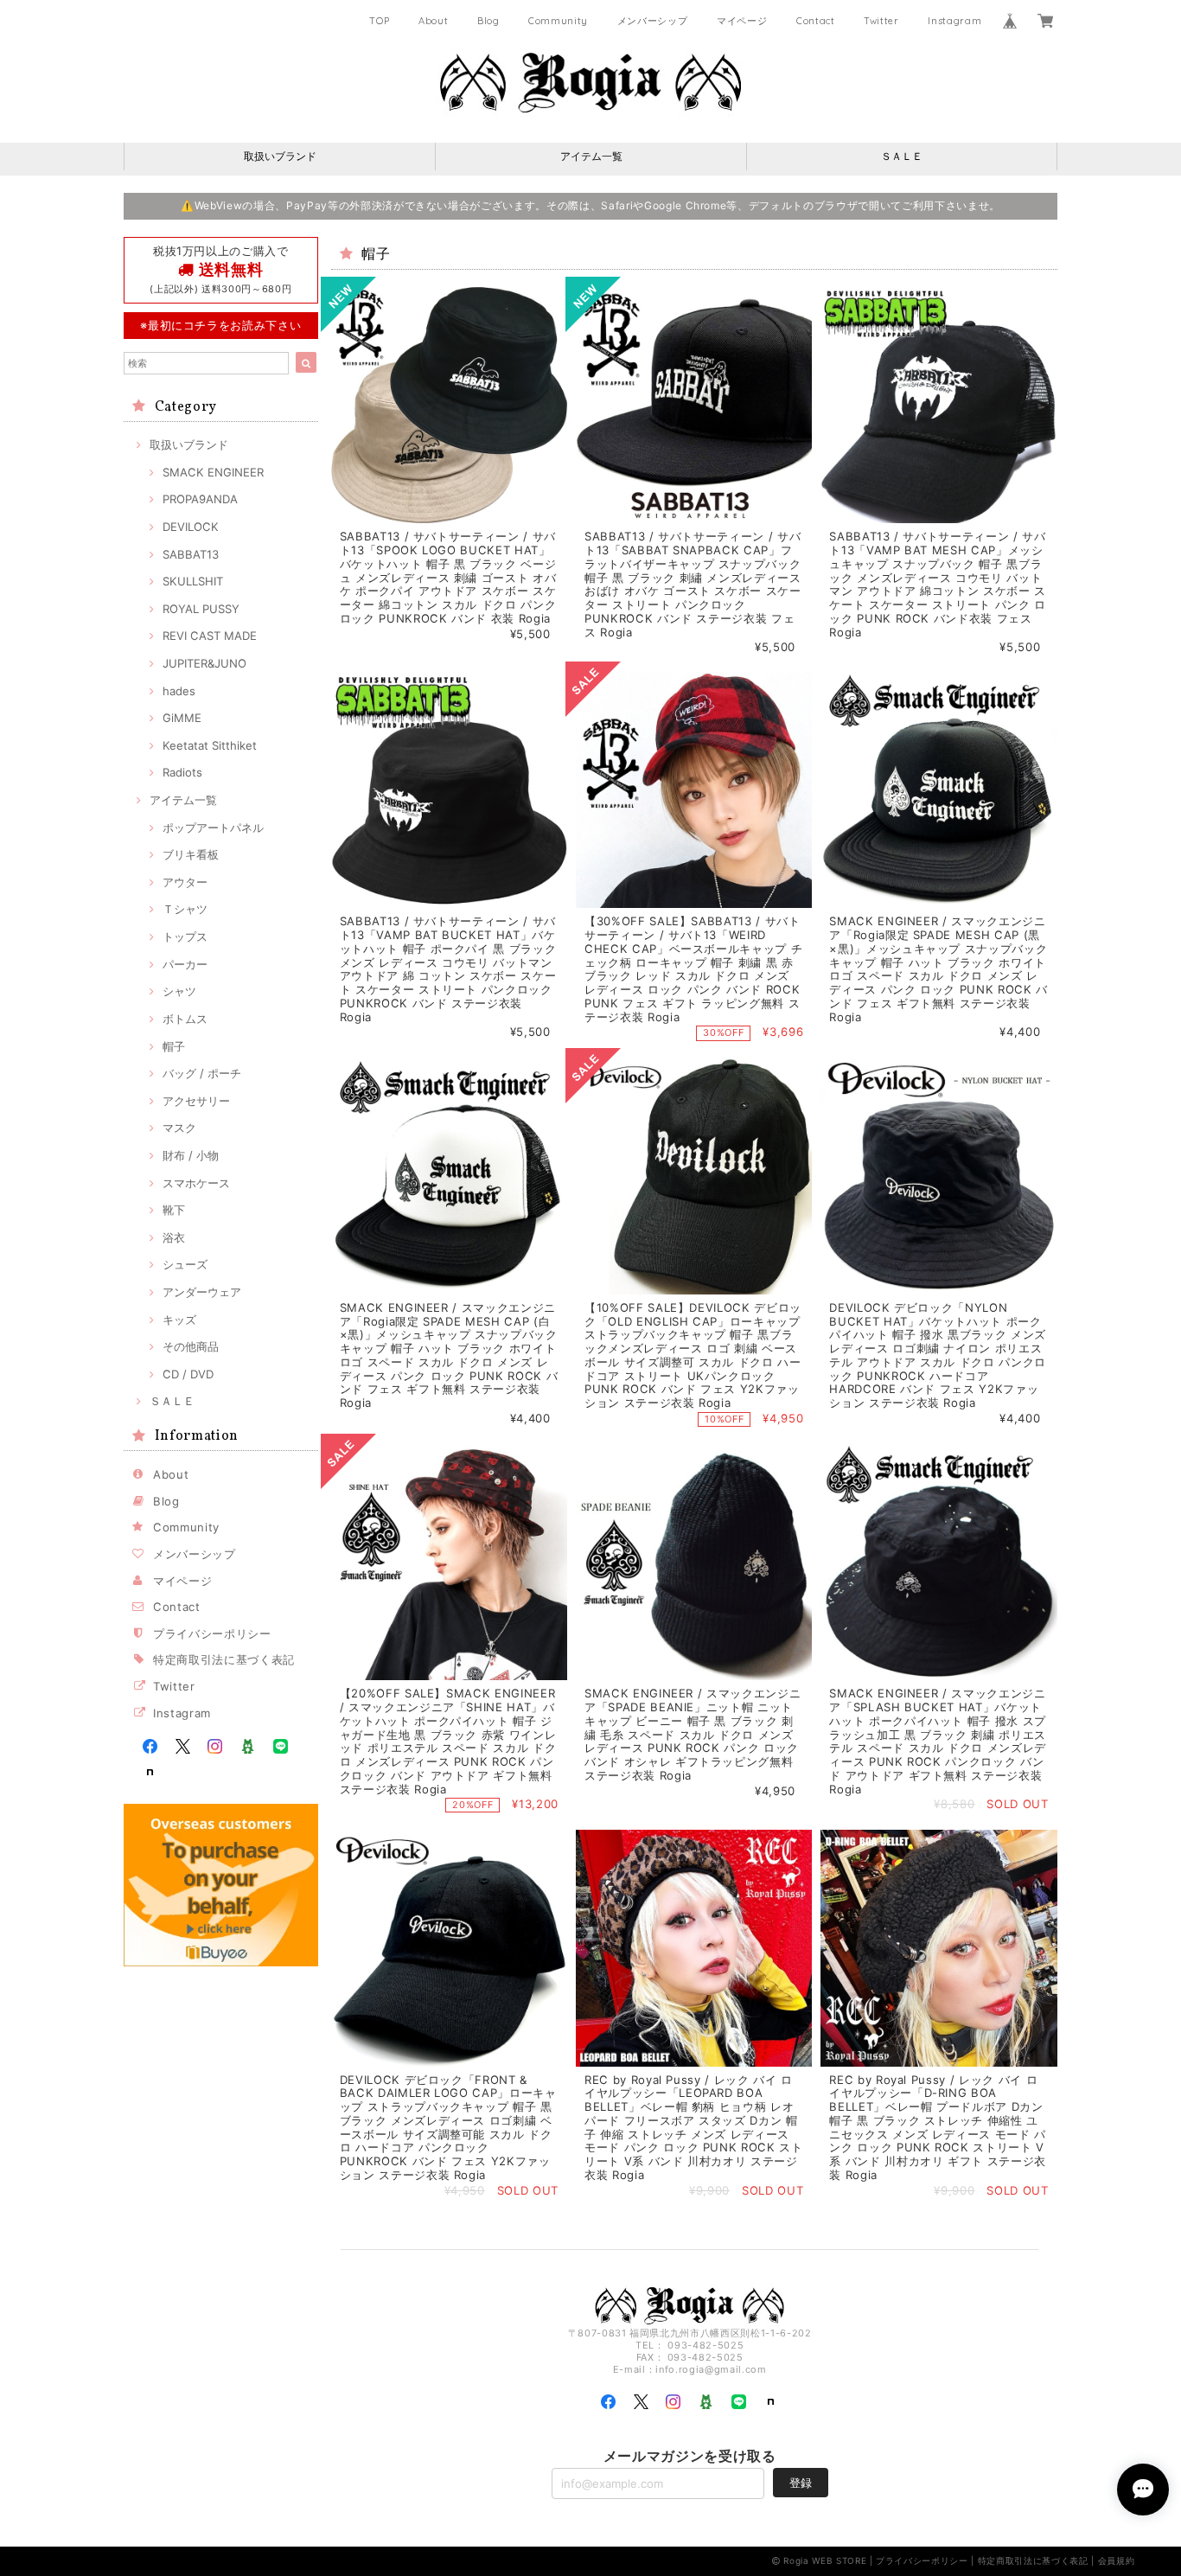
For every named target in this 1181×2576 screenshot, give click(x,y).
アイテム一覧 (591, 156)
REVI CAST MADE (210, 636)
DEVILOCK (191, 527)
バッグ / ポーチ (202, 1073)
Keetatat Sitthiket (210, 745)
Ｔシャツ (185, 909)
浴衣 (174, 1237)
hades (179, 691)
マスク (179, 1128)
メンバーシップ (653, 21)
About (433, 21)
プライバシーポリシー (212, 1633)
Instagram (954, 21)
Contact (816, 21)
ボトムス (185, 1019)
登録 (801, 2483)
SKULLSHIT (193, 581)
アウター (185, 882)
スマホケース (196, 1183)
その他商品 (191, 1346)
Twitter (881, 21)
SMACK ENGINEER (213, 472)
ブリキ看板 (191, 854)
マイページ (742, 21)
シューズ (185, 1264)
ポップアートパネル (213, 828)
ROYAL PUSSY (201, 609)
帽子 (174, 1046)
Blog (488, 21)
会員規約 (1117, 2560)
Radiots (182, 772)
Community (558, 21)
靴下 (174, 1210)
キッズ (179, 1320)
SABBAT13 (191, 554)
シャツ (179, 991)
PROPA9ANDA (200, 499)
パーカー (185, 964)
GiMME (182, 718)
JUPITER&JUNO (204, 663)
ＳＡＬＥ (902, 156)
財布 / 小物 (191, 1155)
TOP (379, 21)
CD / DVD (188, 1374)
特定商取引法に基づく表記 (224, 1659)
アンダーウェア (202, 1292)
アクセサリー (196, 1101)
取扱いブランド (280, 156)
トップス (185, 936)
